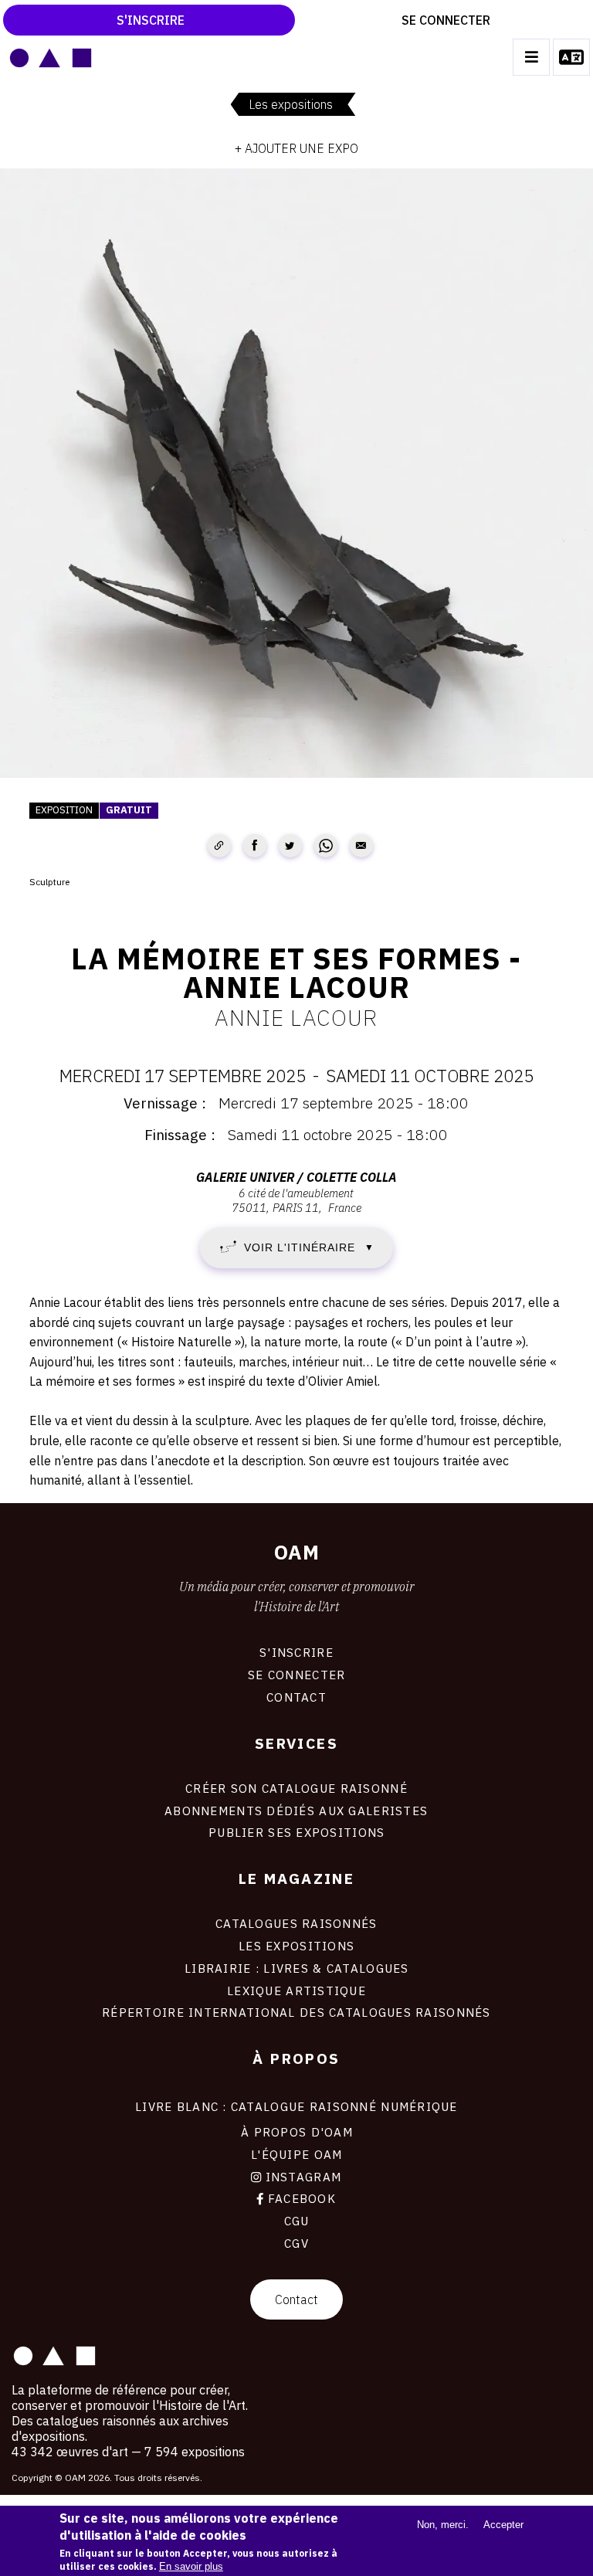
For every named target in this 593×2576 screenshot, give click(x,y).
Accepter (503, 2525)
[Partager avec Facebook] (255, 846)
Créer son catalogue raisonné (296, 1788)
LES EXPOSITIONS (296, 1946)
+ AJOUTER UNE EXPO (296, 148)
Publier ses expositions (296, 1832)
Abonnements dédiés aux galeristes (296, 1811)
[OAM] (51, 57)
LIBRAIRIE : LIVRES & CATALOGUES (297, 1968)
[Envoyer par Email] (361, 846)
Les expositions (291, 104)
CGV (296, 2243)
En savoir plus (191, 2566)
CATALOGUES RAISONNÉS (296, 1923)
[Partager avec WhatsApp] (326, 846)
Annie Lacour (296, 1017)
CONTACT (296, 1697)
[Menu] (531, 57)
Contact (296, 2299)
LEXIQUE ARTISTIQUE (296, 1991)
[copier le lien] (219, 846)
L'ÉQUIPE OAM (296, 2154)
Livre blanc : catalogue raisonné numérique (296, 2106)
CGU (297, 2221)
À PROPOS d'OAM (297, 2132)
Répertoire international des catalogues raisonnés (296, 2012)
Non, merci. (443, 2525)
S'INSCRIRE (296, 1652)
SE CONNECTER (296, 1675)
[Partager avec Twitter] (290, 846)
